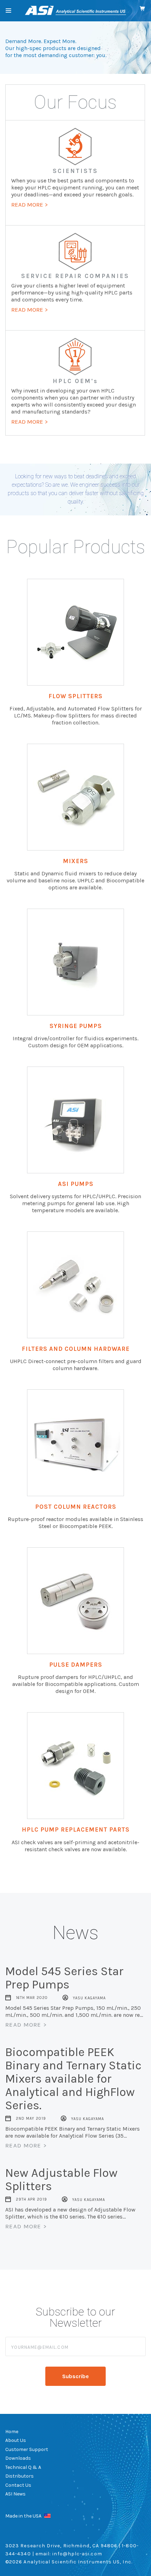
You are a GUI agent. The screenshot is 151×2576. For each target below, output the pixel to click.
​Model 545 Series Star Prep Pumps (64, 1978)
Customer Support (27, 2449)
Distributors (19, 2476)
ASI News (15, 2494)
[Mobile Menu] (8, 11)
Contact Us (18, 2485)
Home (12, 2432)
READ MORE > (29, 204)
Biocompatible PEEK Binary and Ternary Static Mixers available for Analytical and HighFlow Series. (73, 2079)
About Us (16, 2440)
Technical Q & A (23, 2467)
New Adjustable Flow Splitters (61, 2180)
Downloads (18, 2458)
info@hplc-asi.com (77, 2554)
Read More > (26, 2025)
